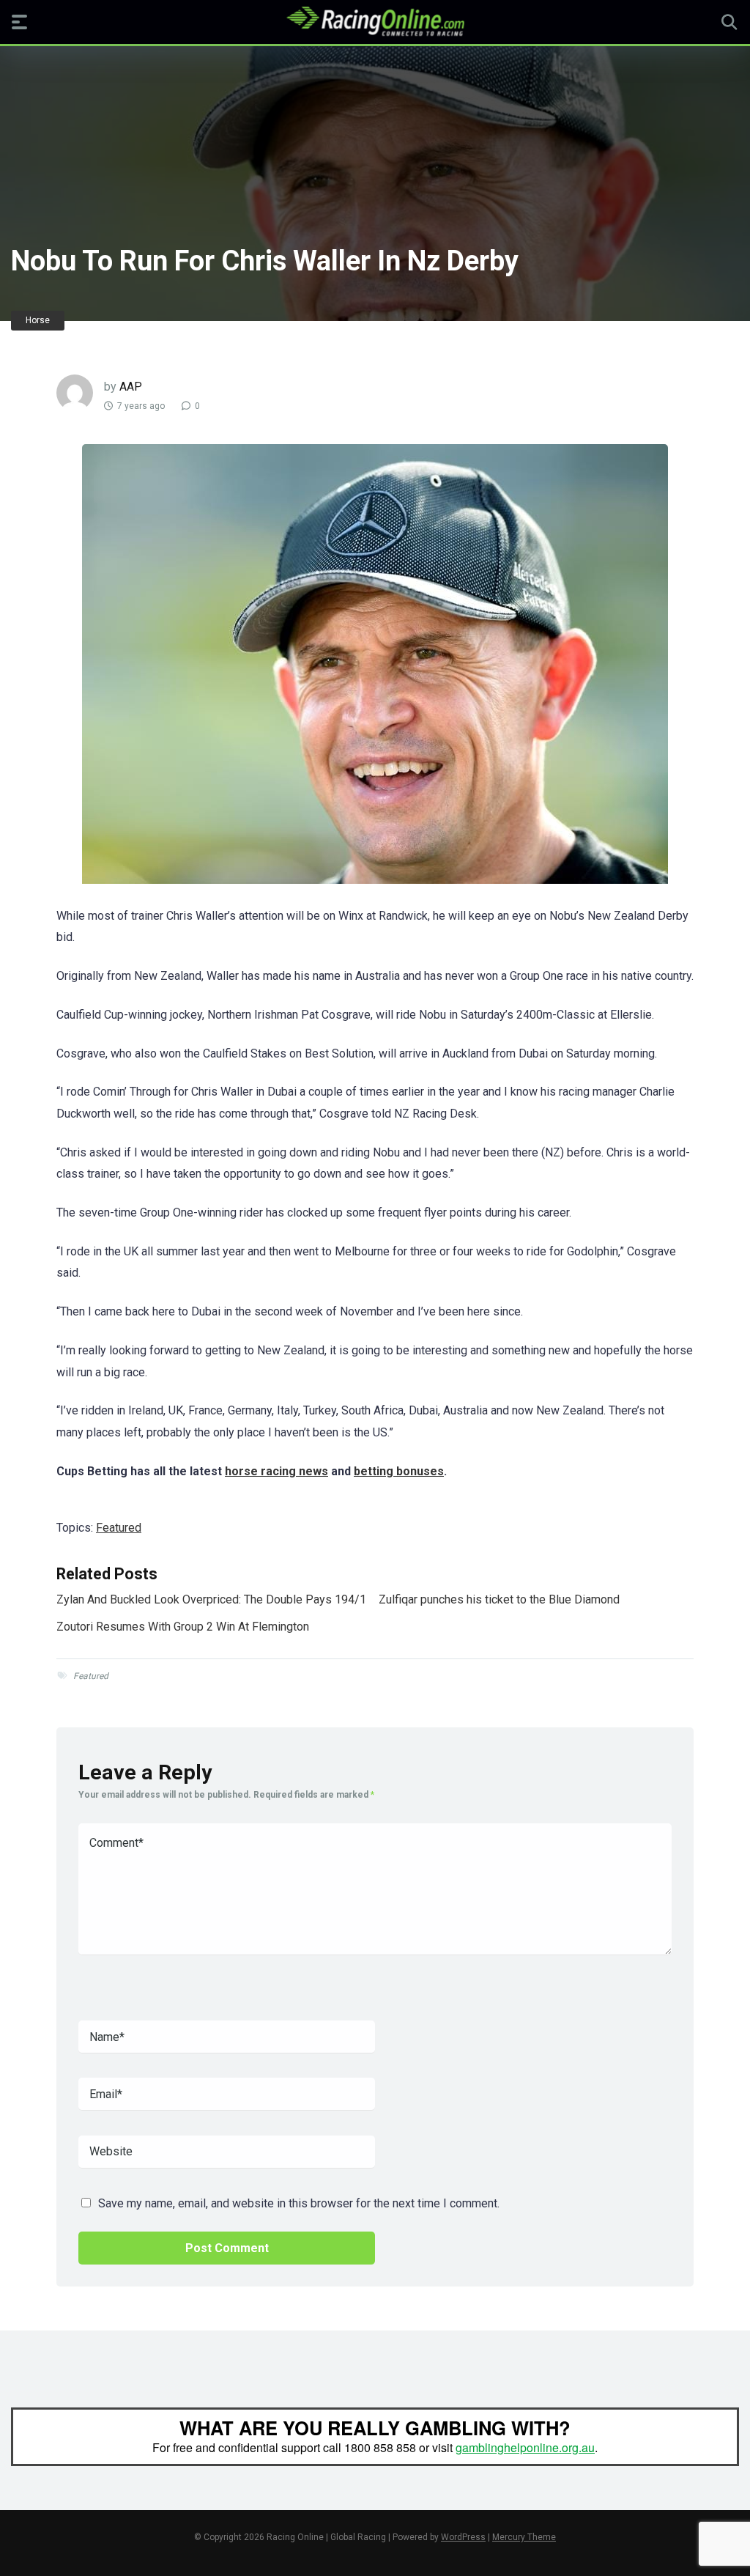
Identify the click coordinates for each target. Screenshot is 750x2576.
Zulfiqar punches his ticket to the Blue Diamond (499, 1599)
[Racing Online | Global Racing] (375, 21)
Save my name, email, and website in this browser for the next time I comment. (299, 2203)
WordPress (463, 2537)
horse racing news (276, 1471)
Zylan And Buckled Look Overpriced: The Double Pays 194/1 (211, 1599)
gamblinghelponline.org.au (525, 2447)
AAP (131, 387)
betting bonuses (399, 1471)
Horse (38, 320)
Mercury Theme (524, 2537)
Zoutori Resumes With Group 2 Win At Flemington (183, 1627)
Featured (119, 1528)
